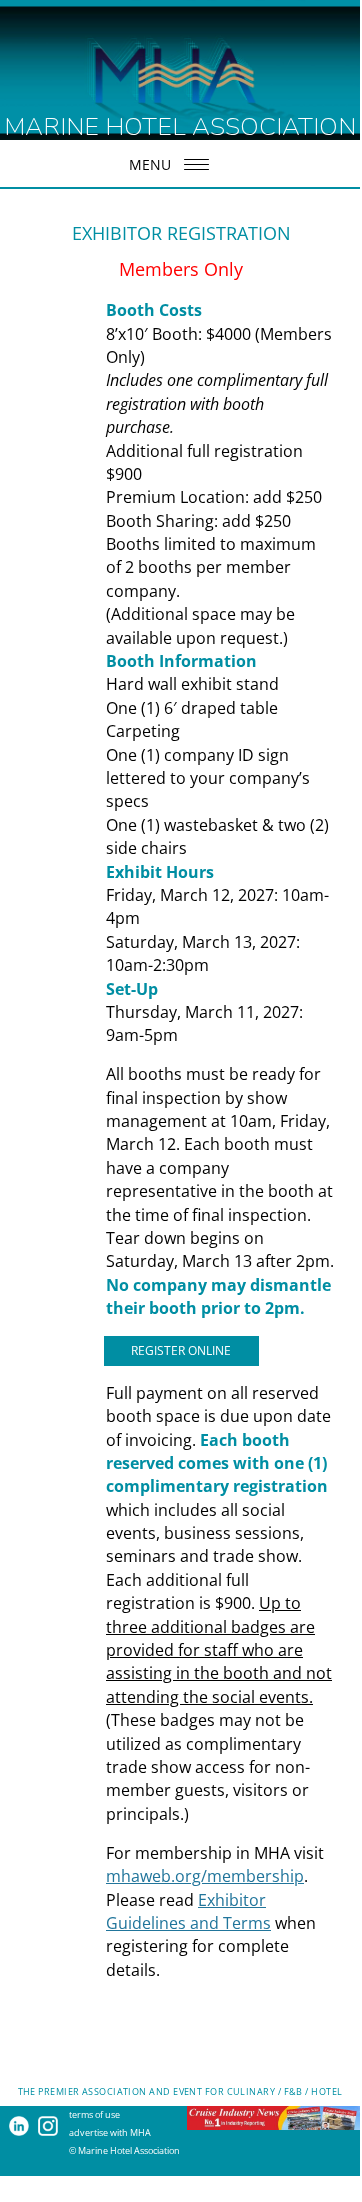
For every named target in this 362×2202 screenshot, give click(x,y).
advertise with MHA (110, 2132)
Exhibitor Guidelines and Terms (188, 1911)
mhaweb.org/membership (205, 1876)
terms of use (94, 2114)
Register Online (181, 1350)
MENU (150, 164)
